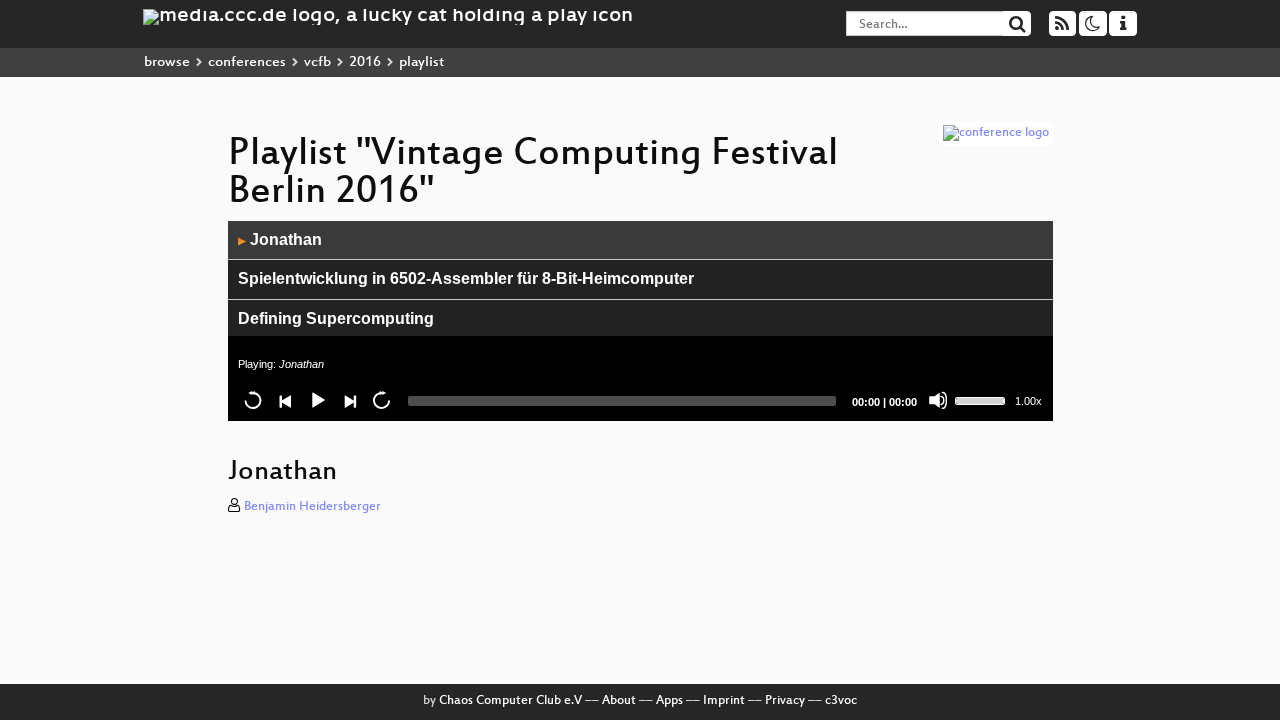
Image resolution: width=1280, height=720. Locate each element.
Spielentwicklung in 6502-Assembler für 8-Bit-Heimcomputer (466, 278)
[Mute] (938, 400)
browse (167, 62)
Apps (669, 701)
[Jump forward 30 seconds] (381, 400)
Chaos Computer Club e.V (510, 701)
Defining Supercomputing (336, 318)
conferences (247, 62)
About (619, 701)
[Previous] (285, 400)
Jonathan (280, 239)
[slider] (983, 399)
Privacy (785, 701)
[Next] (349, 400)
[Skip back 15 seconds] (253, 400)
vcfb (317, 62)
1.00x (1028, 401)
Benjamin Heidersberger (312, 507)
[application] (640, 321)
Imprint (724, 701)
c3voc (841, 701)
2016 (365, 62)
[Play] (317, 400)
